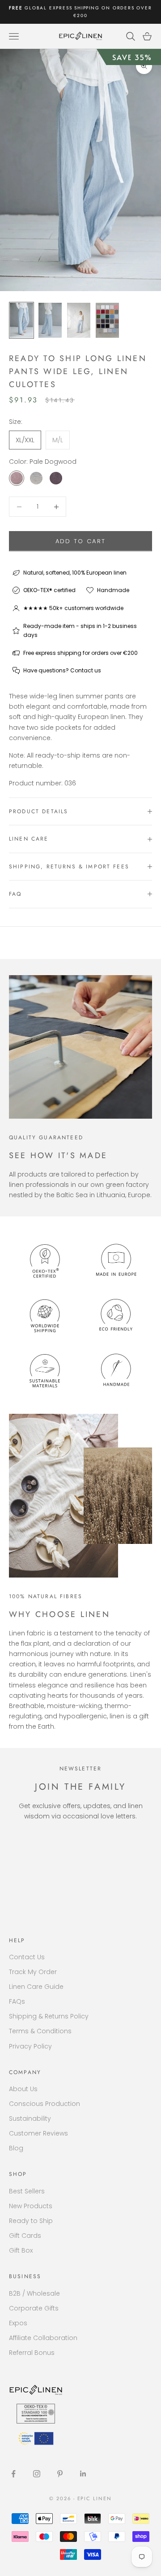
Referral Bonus (32, 2353)
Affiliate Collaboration (43, 2338)
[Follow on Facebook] (13, 2474)
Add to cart (81, 541)
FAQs (17, 2001)
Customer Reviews (38, 2133)
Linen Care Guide (36, 1987)
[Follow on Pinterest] (60, 2474)
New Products (31, 2206)
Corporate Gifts (34, 2308)
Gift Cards (25, 2236)
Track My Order (33, 1972)
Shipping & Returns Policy (49, 2016)
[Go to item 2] (50, 320)
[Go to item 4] (107, 320)
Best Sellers (27, 2191)
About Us (23, 2089)
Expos (18, 2323)
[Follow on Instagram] (37, 2474)
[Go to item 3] (79, 320)
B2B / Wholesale (34, 2293)
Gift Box (21, 2250)
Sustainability (30, 2118)
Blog (16, 2148)
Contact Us (27, 1957)
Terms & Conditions (40, 2031)
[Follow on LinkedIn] (83, 2474)
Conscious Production (44, 2104)
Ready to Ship (31, 2221)
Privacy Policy (30, 2046)
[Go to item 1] (21, 320)
